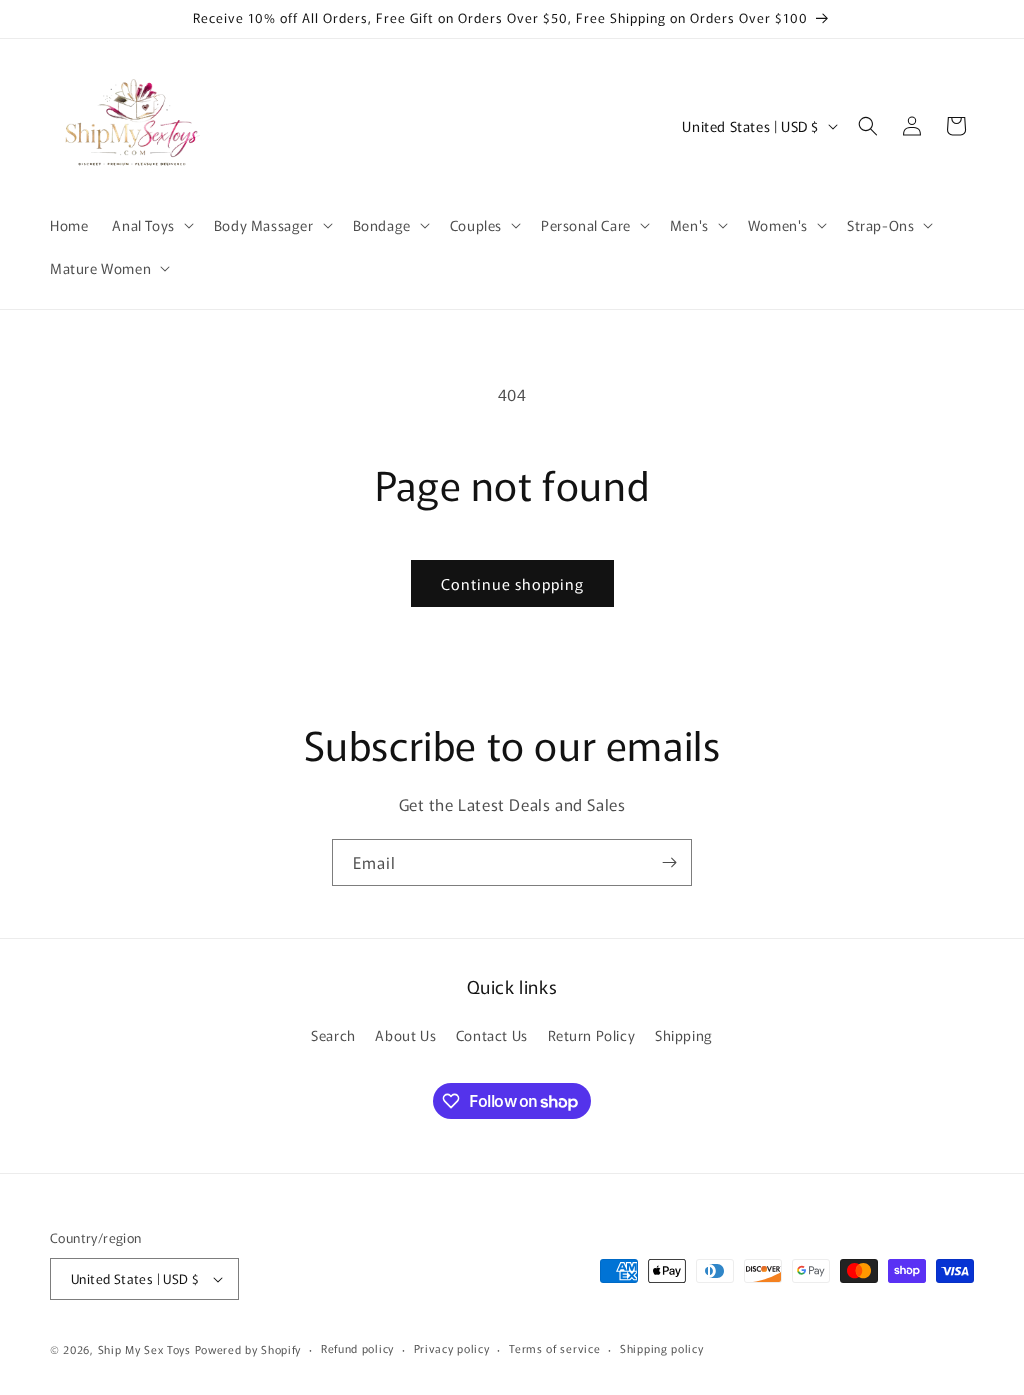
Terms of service (554, 1348)
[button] (150, 225)
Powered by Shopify (248, 1349)
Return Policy (592, 1035)
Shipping (684, 1035)
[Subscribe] (669, 862)
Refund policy (357, 1348)
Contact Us (492, 1035)
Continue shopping (512, 583)
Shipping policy (662, 1348)
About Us (405, 1035)
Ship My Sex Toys (144, 1349)
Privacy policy (452, 1348)
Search (333, 1035)
